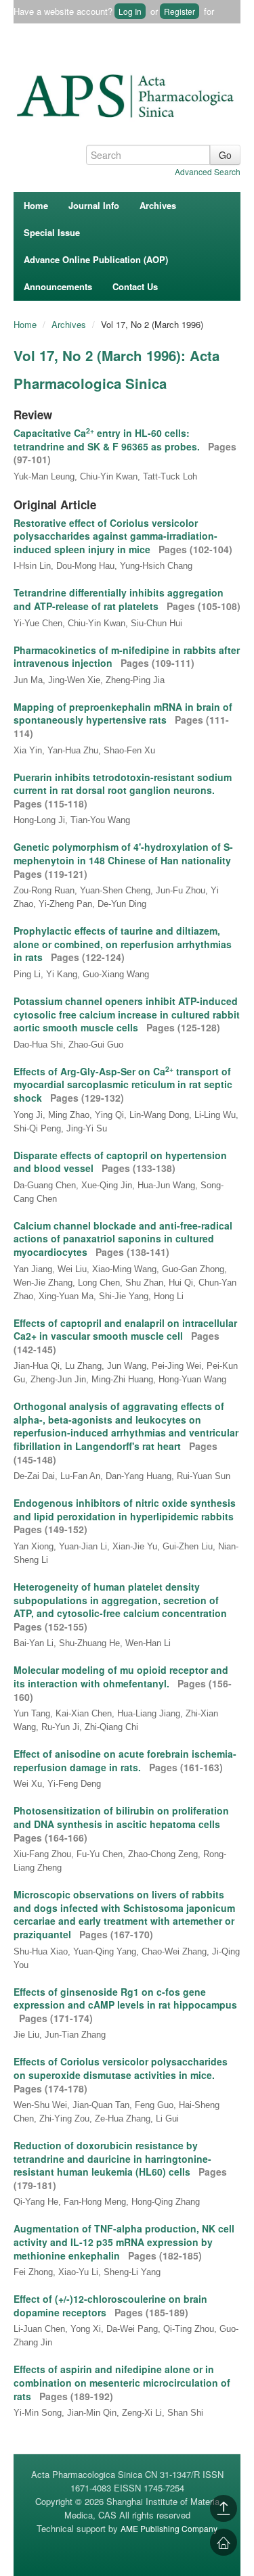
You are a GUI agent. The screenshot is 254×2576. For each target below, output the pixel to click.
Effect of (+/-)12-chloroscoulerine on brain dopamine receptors (110, 2305)
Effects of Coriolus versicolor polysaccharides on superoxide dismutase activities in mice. (121, 2068)
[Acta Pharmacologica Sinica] (127, 93)
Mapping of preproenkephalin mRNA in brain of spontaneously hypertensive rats (123, 713)
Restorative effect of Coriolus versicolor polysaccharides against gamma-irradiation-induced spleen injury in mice (115, 536)
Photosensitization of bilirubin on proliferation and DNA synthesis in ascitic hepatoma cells (121, 1817)
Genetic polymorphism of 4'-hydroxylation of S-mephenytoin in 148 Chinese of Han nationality (124, 853)
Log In (130, 11)
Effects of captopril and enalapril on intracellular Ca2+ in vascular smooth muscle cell (125, 1330)
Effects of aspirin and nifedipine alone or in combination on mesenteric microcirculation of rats (122, 2382)
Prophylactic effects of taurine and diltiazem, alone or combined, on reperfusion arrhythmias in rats (123, 944)
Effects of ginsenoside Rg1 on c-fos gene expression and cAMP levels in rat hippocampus (125, 1998)
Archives (158, 205)
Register (179, 11)
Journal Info (94, 205)
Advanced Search (208, 171)
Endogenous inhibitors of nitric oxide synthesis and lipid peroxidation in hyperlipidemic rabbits (125, 1509)
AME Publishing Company (169, 2528)
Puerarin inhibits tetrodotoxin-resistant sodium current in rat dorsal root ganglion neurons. (123, 784)
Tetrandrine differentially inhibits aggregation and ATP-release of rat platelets (119, 599)
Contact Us (135, 286)
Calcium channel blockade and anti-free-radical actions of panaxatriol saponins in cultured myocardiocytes (123, 1239)
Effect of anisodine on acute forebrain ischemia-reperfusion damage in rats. (125, 1760)
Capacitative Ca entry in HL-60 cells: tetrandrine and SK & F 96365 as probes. (108, 440)
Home (36, 205)
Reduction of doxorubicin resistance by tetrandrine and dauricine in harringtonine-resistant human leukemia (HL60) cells (112, 2158)
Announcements (58, 286)
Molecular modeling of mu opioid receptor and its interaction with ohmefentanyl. (121, 1677)
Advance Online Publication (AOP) (96, 259)
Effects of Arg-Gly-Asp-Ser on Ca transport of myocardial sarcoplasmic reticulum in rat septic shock (123, 1084)
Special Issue (52, 232)
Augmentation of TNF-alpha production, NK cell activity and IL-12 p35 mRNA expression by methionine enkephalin (124, 2242)
